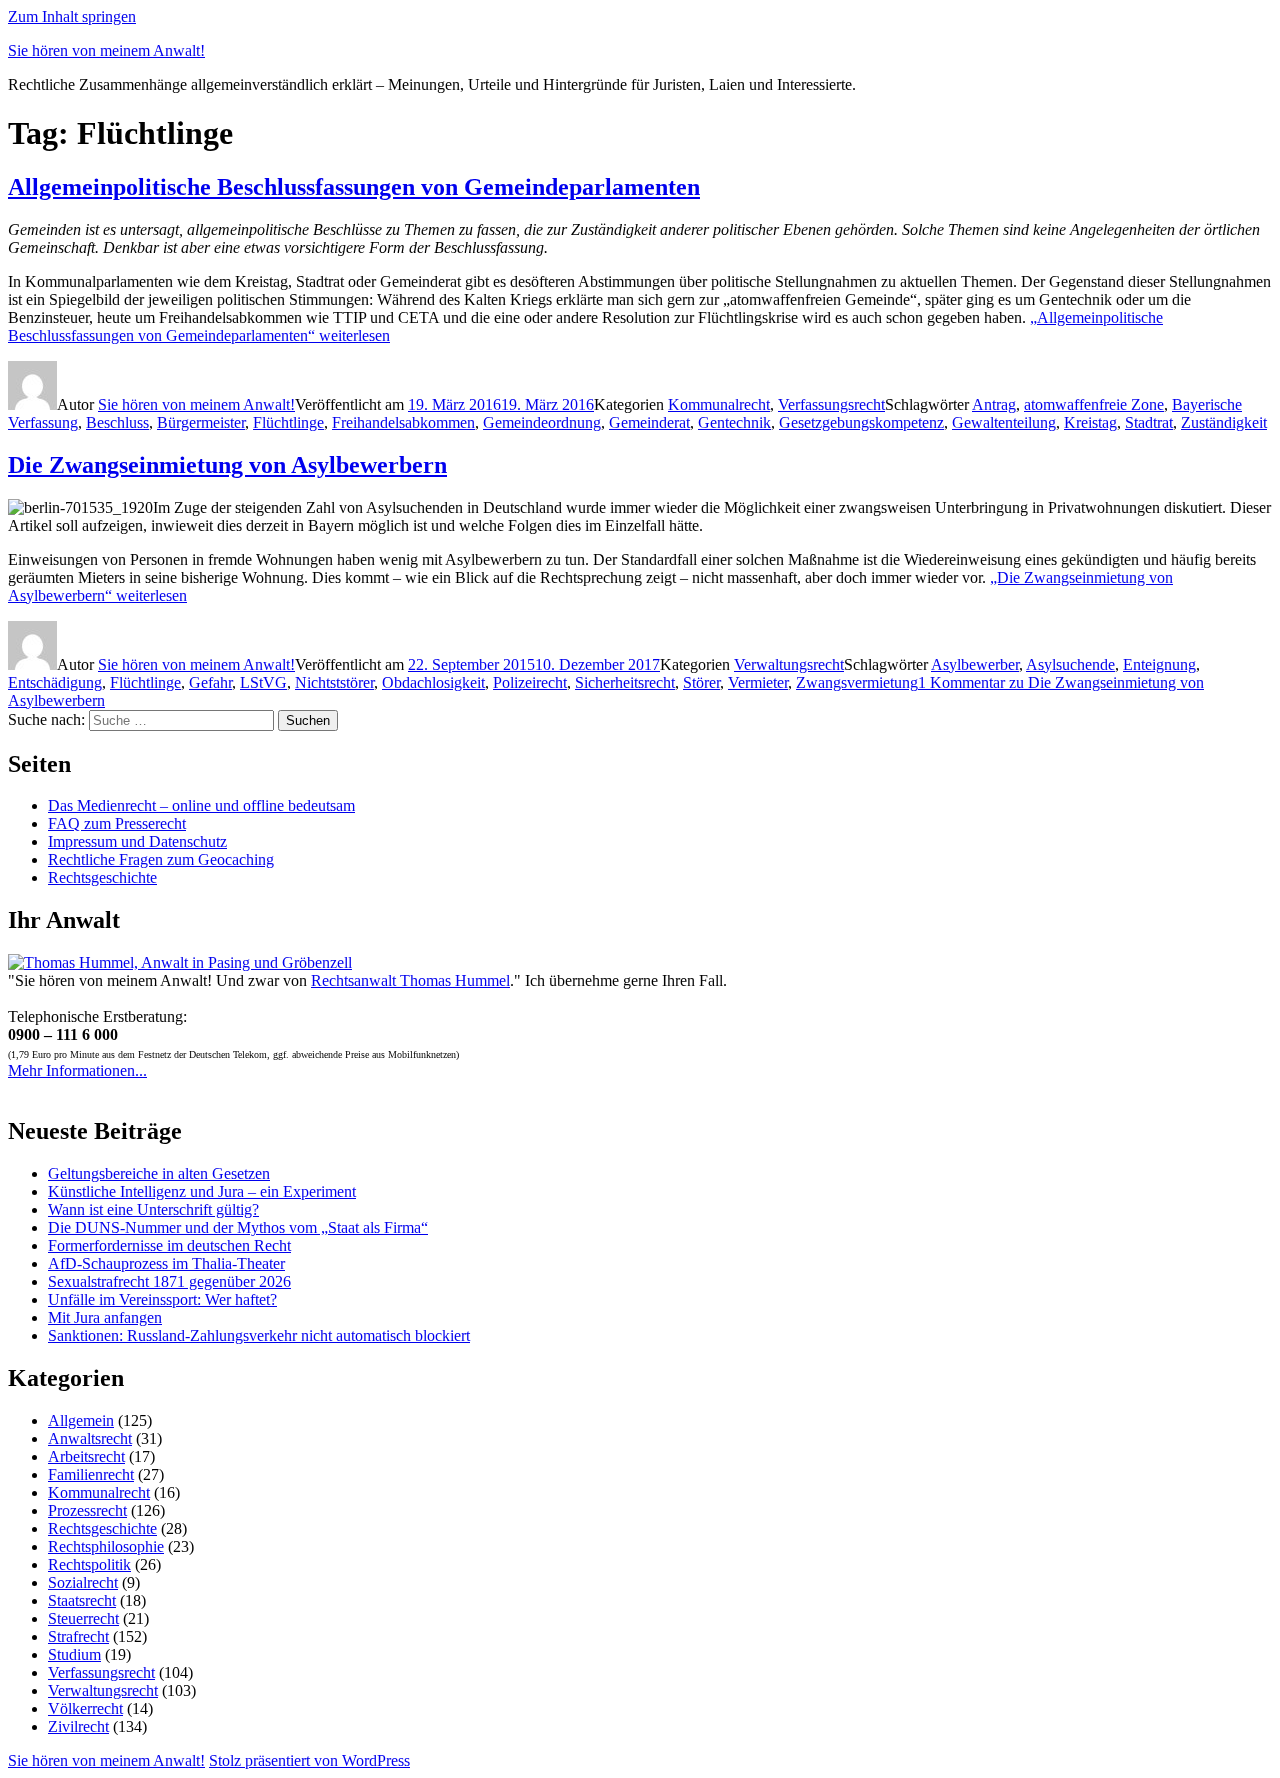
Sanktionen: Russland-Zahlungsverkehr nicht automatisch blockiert (259, 1335)
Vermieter (758, 682)
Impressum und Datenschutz (137, 841)
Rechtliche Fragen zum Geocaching (161, 859)
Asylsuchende (1070, 664)
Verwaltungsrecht (789, 664)
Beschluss (117, 422)
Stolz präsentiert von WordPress (309, 1760)
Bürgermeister (201, 422)
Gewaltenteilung (1004, 422)
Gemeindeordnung (542, 422)
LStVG (263, 682)
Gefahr (210, 682)
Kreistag (1090, 422)
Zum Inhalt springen (72, 16)
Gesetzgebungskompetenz (861, 422)
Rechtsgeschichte (102, 877)
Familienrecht (91, 1474)
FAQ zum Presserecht (117, 823)
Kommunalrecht (719, 404)
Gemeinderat (649, 422)
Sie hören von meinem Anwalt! (106, 50)
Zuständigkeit (1224, 422)
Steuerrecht (83, 1618)
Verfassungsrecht (831, 404)
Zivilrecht (78, 1726)
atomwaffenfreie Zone (1094, 404)
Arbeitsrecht (86, 1456)
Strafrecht (78, 1636)
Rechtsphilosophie (106, 1546)
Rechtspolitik (89, 1564)
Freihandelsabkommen (403, 422)
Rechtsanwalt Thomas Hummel (410, 980)
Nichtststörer (334, 682)
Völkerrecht (85, 1708)
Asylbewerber (975, 664)
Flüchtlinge (288, 422)
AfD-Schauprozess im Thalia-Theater (166, 1263)
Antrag (994, 404)
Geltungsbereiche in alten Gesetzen (159, 1173)
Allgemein (81, 1420)
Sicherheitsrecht (625, 682)
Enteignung (1159, 664)
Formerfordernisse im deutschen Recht (169, 1245)
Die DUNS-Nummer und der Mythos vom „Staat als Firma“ (238, 1227)
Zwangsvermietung (857, 682)
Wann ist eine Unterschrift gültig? (153, 1209)
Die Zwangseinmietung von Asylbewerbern (227, 465)
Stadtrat (1149, 422)
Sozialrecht (83, 1582)
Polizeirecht (530, 682)
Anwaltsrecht (90, 1438)
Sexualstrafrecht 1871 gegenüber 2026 (169, 1281)
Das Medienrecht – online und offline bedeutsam (201, 805)
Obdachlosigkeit (433, 682)
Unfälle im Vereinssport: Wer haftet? (162, 1299)
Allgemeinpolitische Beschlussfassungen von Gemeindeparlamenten (354, 187)
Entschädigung (55, 682)
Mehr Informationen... (77, 1070)
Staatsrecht (82, 1600)
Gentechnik (734, 422)
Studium (74, 1654)
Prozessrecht (87, 1510)
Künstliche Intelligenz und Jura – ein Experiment (202, 1191)
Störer (701, 682)
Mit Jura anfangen (105, 1317)
